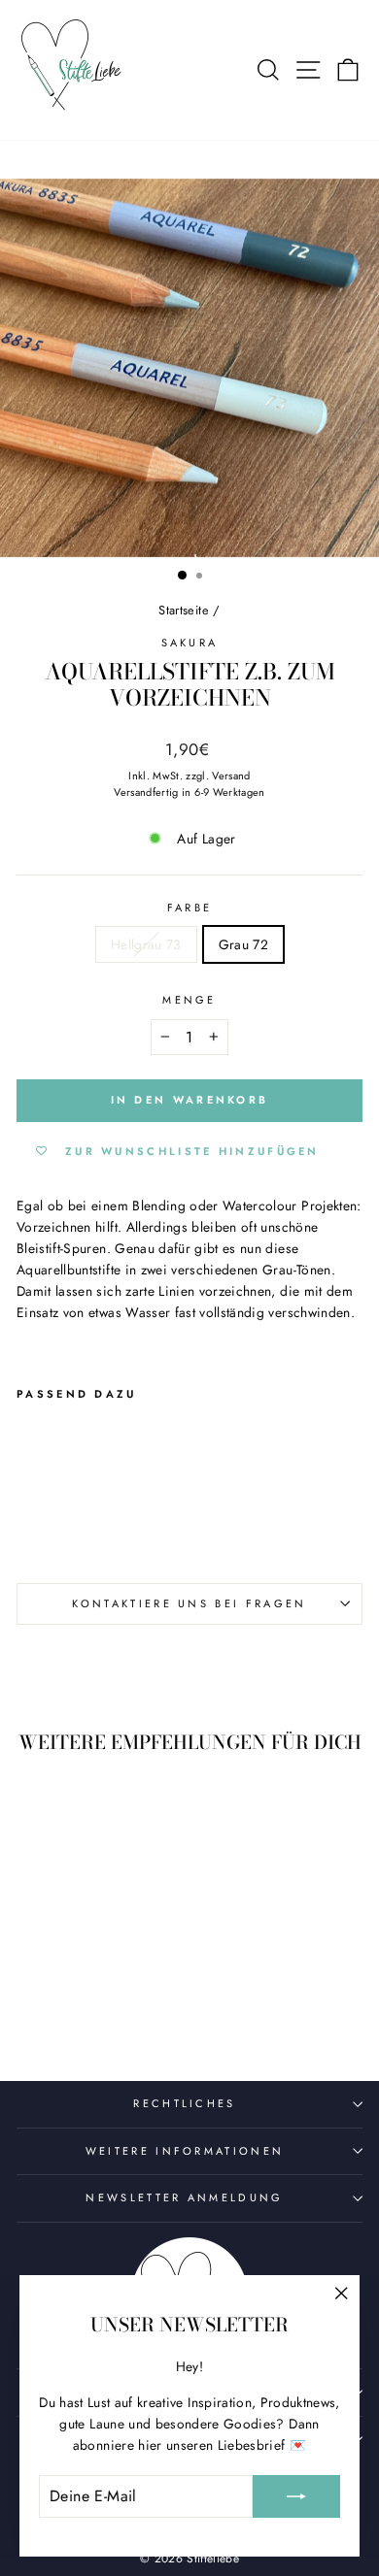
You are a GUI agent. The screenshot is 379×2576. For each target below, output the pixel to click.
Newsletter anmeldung (184, 2197)
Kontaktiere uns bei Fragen (189, 1603)
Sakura (190, 643)
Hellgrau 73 (146, 944)
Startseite (183, 610)
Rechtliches (184, 2103)
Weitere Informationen (185, 2151)
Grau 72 (243, 944)
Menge (189, 1000)
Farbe (190, 908)
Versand (231, 776)
